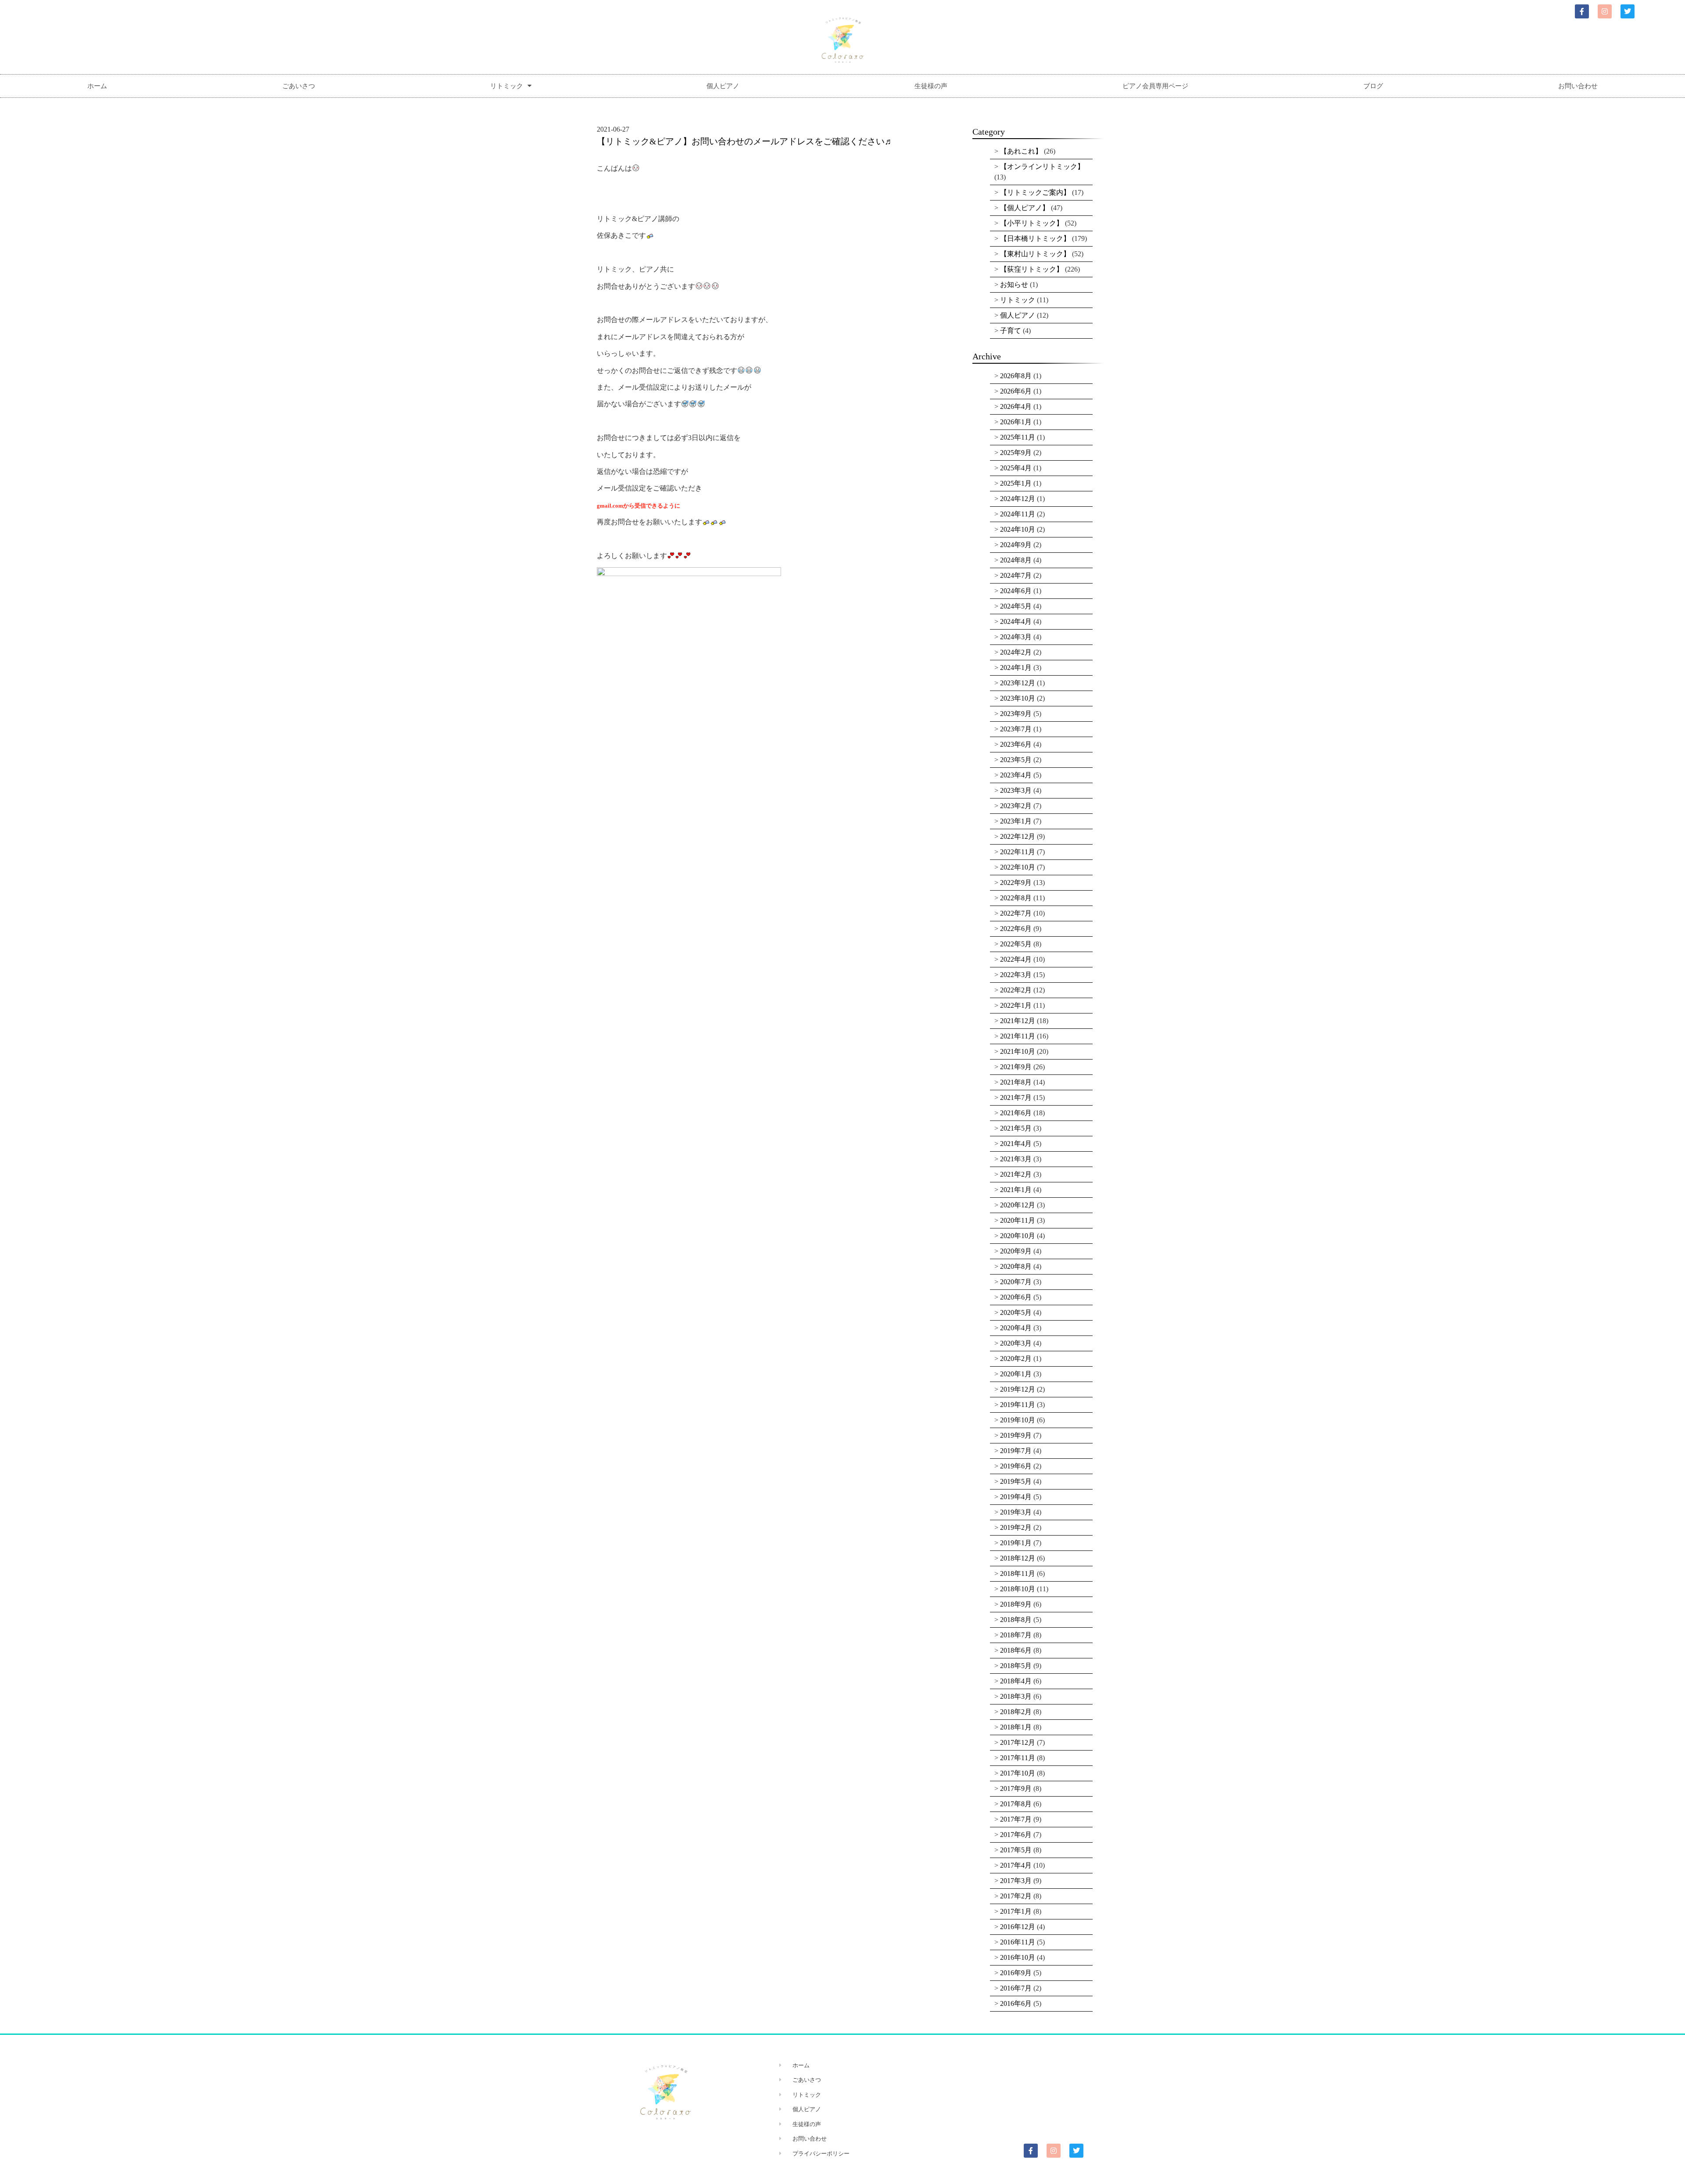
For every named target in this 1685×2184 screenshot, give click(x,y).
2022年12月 (1018, 836)
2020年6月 (1016, 1297)
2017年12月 (1018, 1742)
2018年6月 (1016, 1650)
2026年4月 (1016, 406)
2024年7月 (1016, 575)
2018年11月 (1018, 1574)
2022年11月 (1018, 852)
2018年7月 (1016, 1635)
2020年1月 (1016, 1374)
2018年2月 (1016, 1712)
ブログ (1373, 86)
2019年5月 (1016, 1481)
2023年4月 (1016, 775)
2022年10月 (1018, 867)
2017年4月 (1016, 1865)
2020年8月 (1016, 1266)
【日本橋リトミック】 (1035, 238)
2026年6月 (1016, 391)
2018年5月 (1016, 1666)
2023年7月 (1016, 729)
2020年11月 (1018, 1220)
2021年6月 (1016, 1113)
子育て (1011, 331)
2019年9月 (1016, 1435)
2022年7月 (1016, 913)
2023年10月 (1018, 698)
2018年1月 (1016, 1727)
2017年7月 (1016, 1819)
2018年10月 (1018, 1589)
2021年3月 (1016, 1159)
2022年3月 (1016, 975)
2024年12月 (1018, 499)
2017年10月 (1018, 1773)
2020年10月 (1018, 1236)
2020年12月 (1018, 1205)
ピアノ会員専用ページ (1155, 86)
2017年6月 (1016, 1835)
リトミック (507, 86)
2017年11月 (1018, 1758)
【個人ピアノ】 (1025, 208)
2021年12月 (1018, 1021)
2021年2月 (1016, 1174)
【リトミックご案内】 (1035, 192)
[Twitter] (1628, 11)
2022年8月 (1016, 898)
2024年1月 (1016, 668)
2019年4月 (1016, 1497)
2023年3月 (1016, 790)
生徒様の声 (931, 86)
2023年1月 (1016, 821)
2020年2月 (1016, 1359)
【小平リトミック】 (1032, 223)
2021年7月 (1016, 1097)
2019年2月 (1016, 1527)
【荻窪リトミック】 (1032, 269)
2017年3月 (1016, 1881)
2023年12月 (1018, 683)
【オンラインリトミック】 (1042, 166)
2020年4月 (1016, 1328)
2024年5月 (1016, 606)
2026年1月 (1016, 422)
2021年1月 (1016, 1190)
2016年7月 (1016, 1988)
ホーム (97, 86)
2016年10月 (1018, 1957)
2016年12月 (1018, 1927)
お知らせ (1014, 285)
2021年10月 (1018, 1051)
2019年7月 (1016, 1451)
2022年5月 (1016, 944)
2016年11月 (1018, 1942)
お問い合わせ (1578, 86)
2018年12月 (1018, 1558)
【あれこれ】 (1021, 151)
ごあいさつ (299, 86)
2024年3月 (1016, 637)
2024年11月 (1018, 514)
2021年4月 (1016, 1144)
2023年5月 (1016, 760)
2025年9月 (1016, 453)
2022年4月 (1016, 959)
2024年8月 (1016, 560)
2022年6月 (1016, 929)
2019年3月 (1016, 1512)
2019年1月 (1016, 1543)
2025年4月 (1016, 468)
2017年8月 (1016, 1804)
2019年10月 (1018, 1420)
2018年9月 (1016, 1604)
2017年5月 (1016, 1850)
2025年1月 (1016, 483)
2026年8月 (1016, 376)
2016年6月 (1016, 2003)
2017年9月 (1016, 1788)
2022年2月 (1016, 990)
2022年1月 (1016, 1005)
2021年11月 (1018, 1036)
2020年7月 (1016, 1282)
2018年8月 (1016, 1620)
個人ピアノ (723, 86)
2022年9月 (1016, 883)
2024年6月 (1016, 591)
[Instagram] (1605, 11)
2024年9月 (1016, 545)
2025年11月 (1018, 437)
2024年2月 (1016, 652)
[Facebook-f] (1582, 11)
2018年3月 (1016, 1696)
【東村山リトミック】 (1035, 254)
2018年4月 (1016, 1681)
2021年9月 (1016, 1067)
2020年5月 (1016, 1312)
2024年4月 (1016, 621)
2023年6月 (1016, 744)
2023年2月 (1016, 806)
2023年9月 (1016, 714)
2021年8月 (1016, 1082)
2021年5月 (1016, 1128)
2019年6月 (1016, 1466)
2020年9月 (1016, 1251)
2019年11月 (1018, 1405)
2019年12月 (1018, 1389)
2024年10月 (1018, 529)
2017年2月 (1016, 1896)
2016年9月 (1016, 1973)
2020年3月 (1016, 1343)
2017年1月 (1016, 1911)
